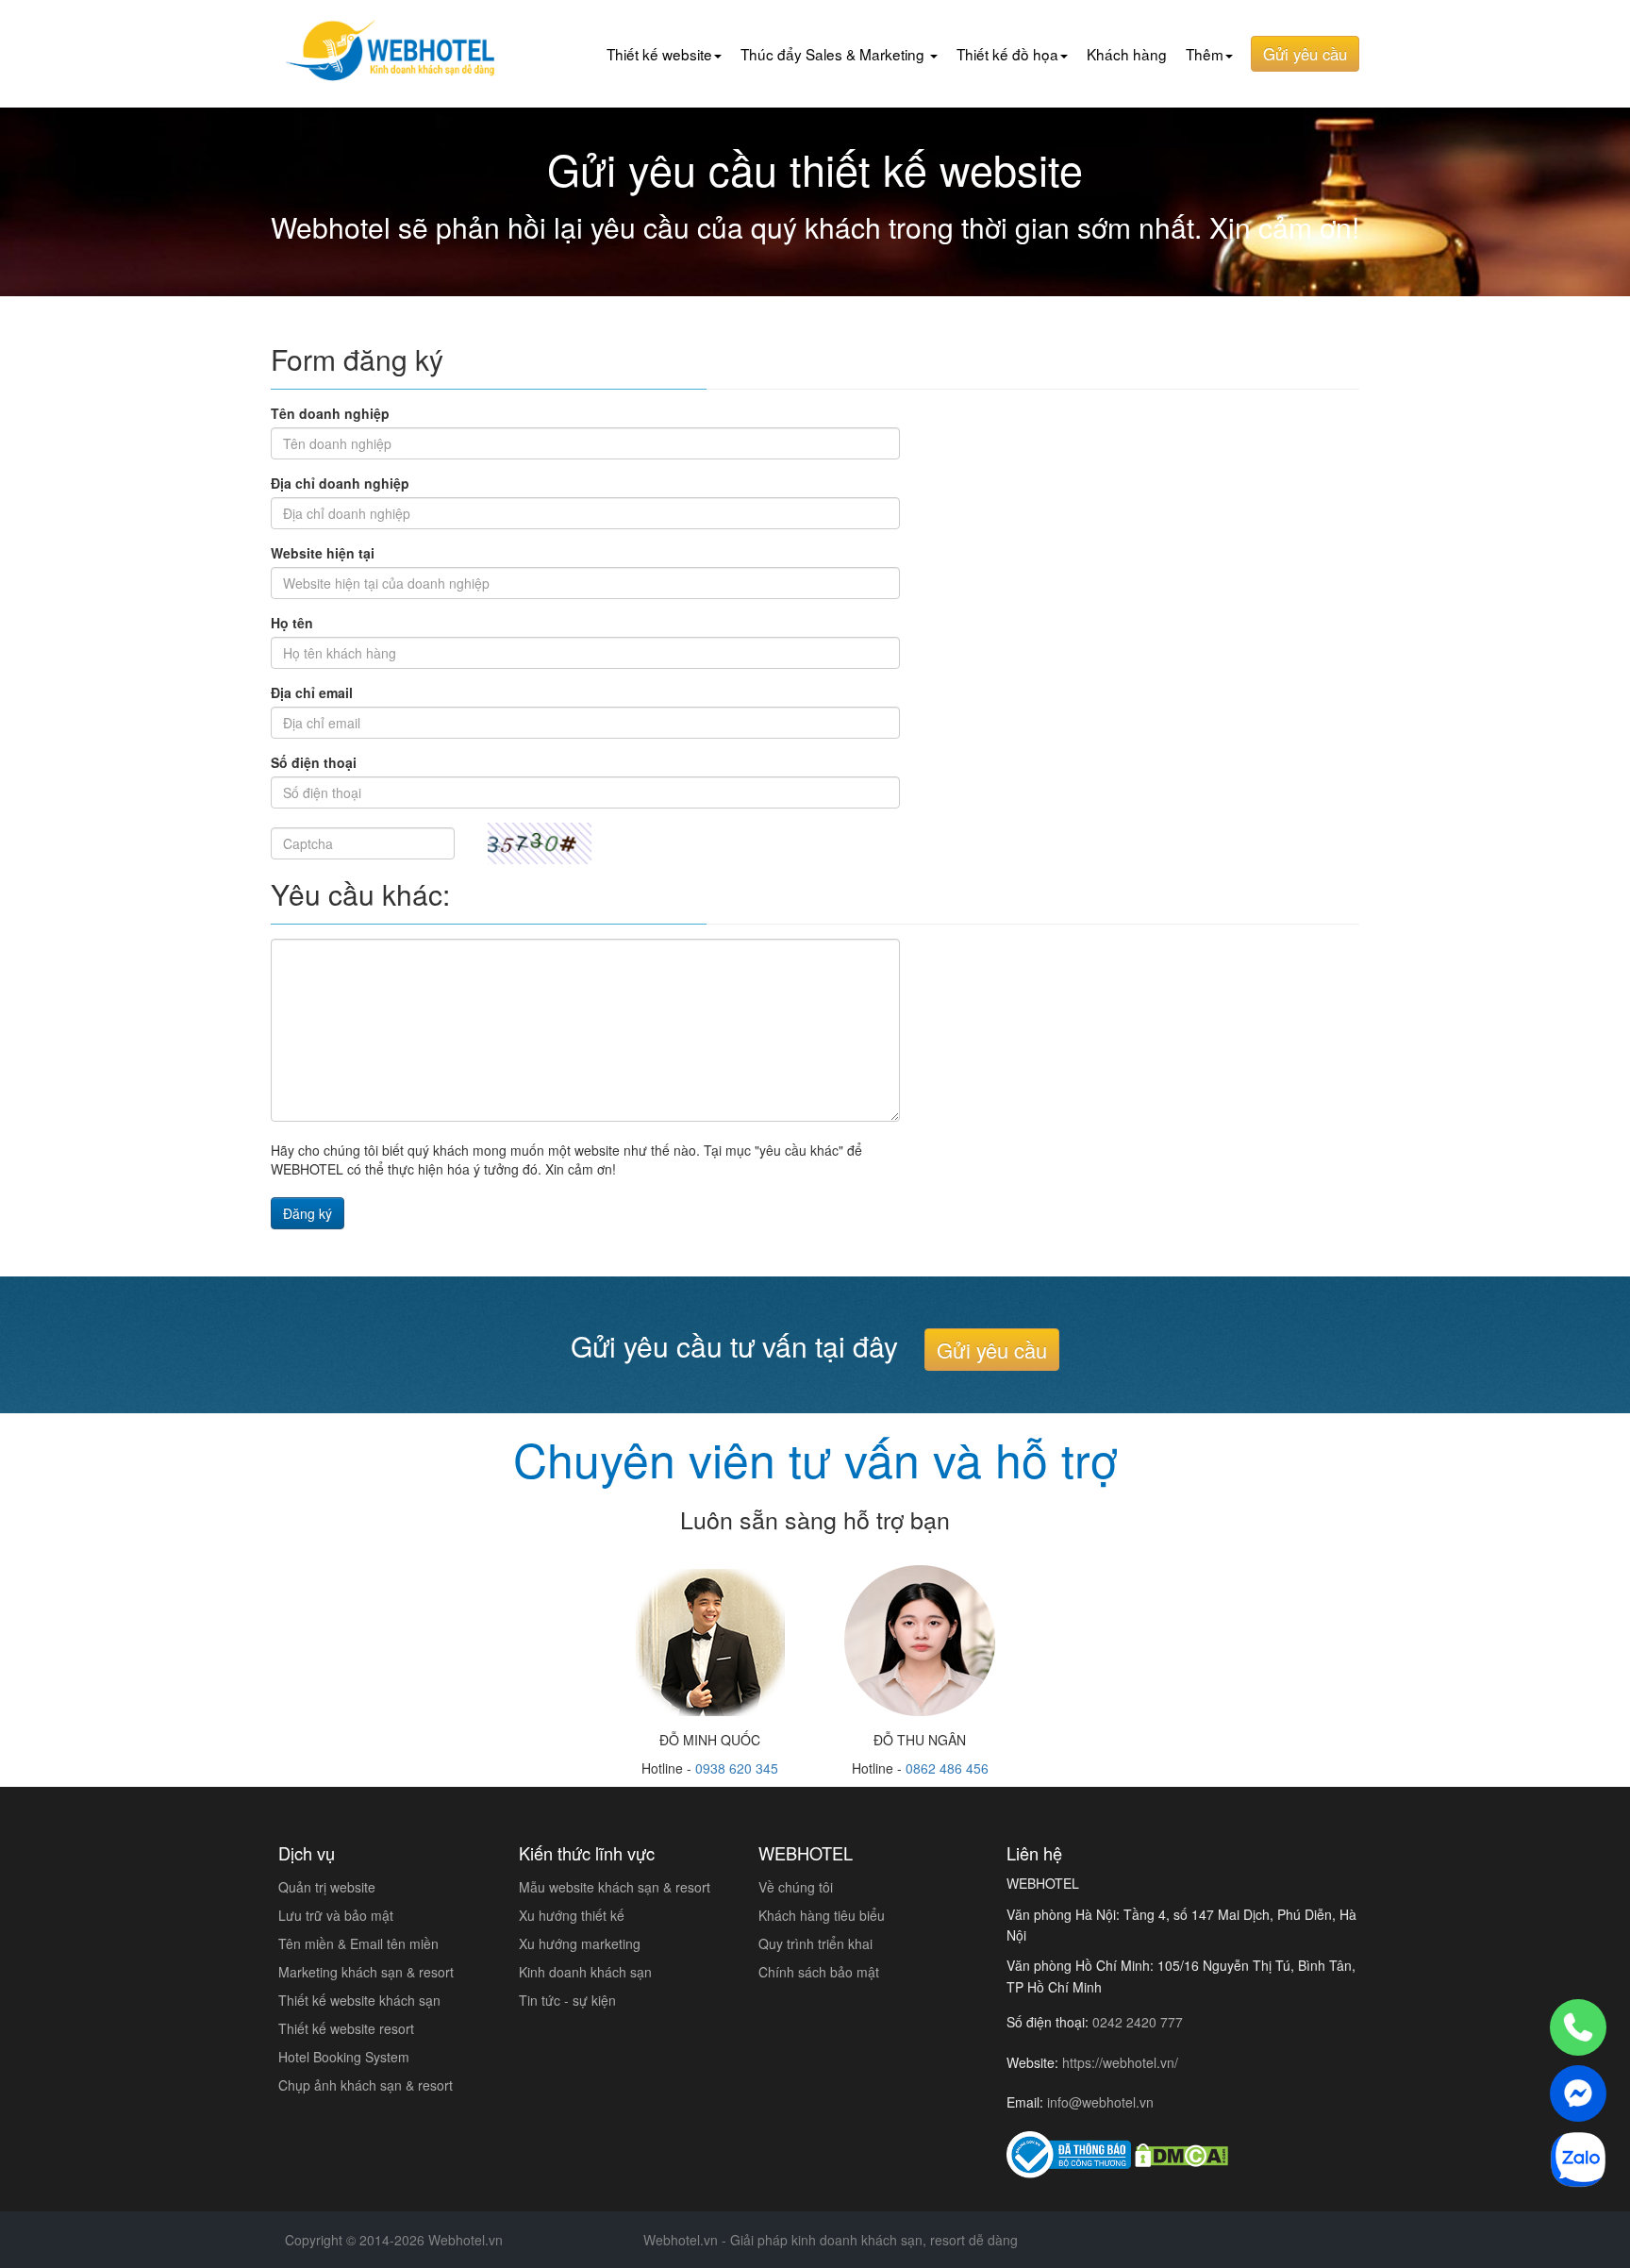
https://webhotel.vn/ (1120, 2062)
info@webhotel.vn (1100, 2102)
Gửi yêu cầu (1305, 54)
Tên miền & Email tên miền (358, 1943)
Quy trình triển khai (815, 1943)
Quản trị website (327, 1887)
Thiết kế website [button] (659, 54)
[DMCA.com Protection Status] (1181, 2155)
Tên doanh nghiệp (330, 413)
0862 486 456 (947, 1768)
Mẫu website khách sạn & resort (615, 1887)
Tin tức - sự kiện (567, 2000)
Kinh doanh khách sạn (585, 1972)
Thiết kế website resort (346, 2028)
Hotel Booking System (344, 2057)
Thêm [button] (1205, 54)
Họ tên (292, 623)
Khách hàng (1127, 54)
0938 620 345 (737, 1768)
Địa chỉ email (312, 692)
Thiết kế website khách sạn (359, 2000)
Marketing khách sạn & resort (366, 1972)
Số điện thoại (314, 762)
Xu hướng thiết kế (572, 1915)
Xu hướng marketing (580, 1943)
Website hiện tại (323, 553)
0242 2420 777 (1138, 2022)
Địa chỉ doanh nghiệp (340, 483)
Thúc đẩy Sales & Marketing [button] (834, 54)
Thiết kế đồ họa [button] (1007, 54)
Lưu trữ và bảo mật (336, 1915)
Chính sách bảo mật (819, 1972)
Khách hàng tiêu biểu (822, 1915)
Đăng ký (308, 1213)
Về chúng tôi (796, 1887)
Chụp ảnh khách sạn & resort (366, 2085)
